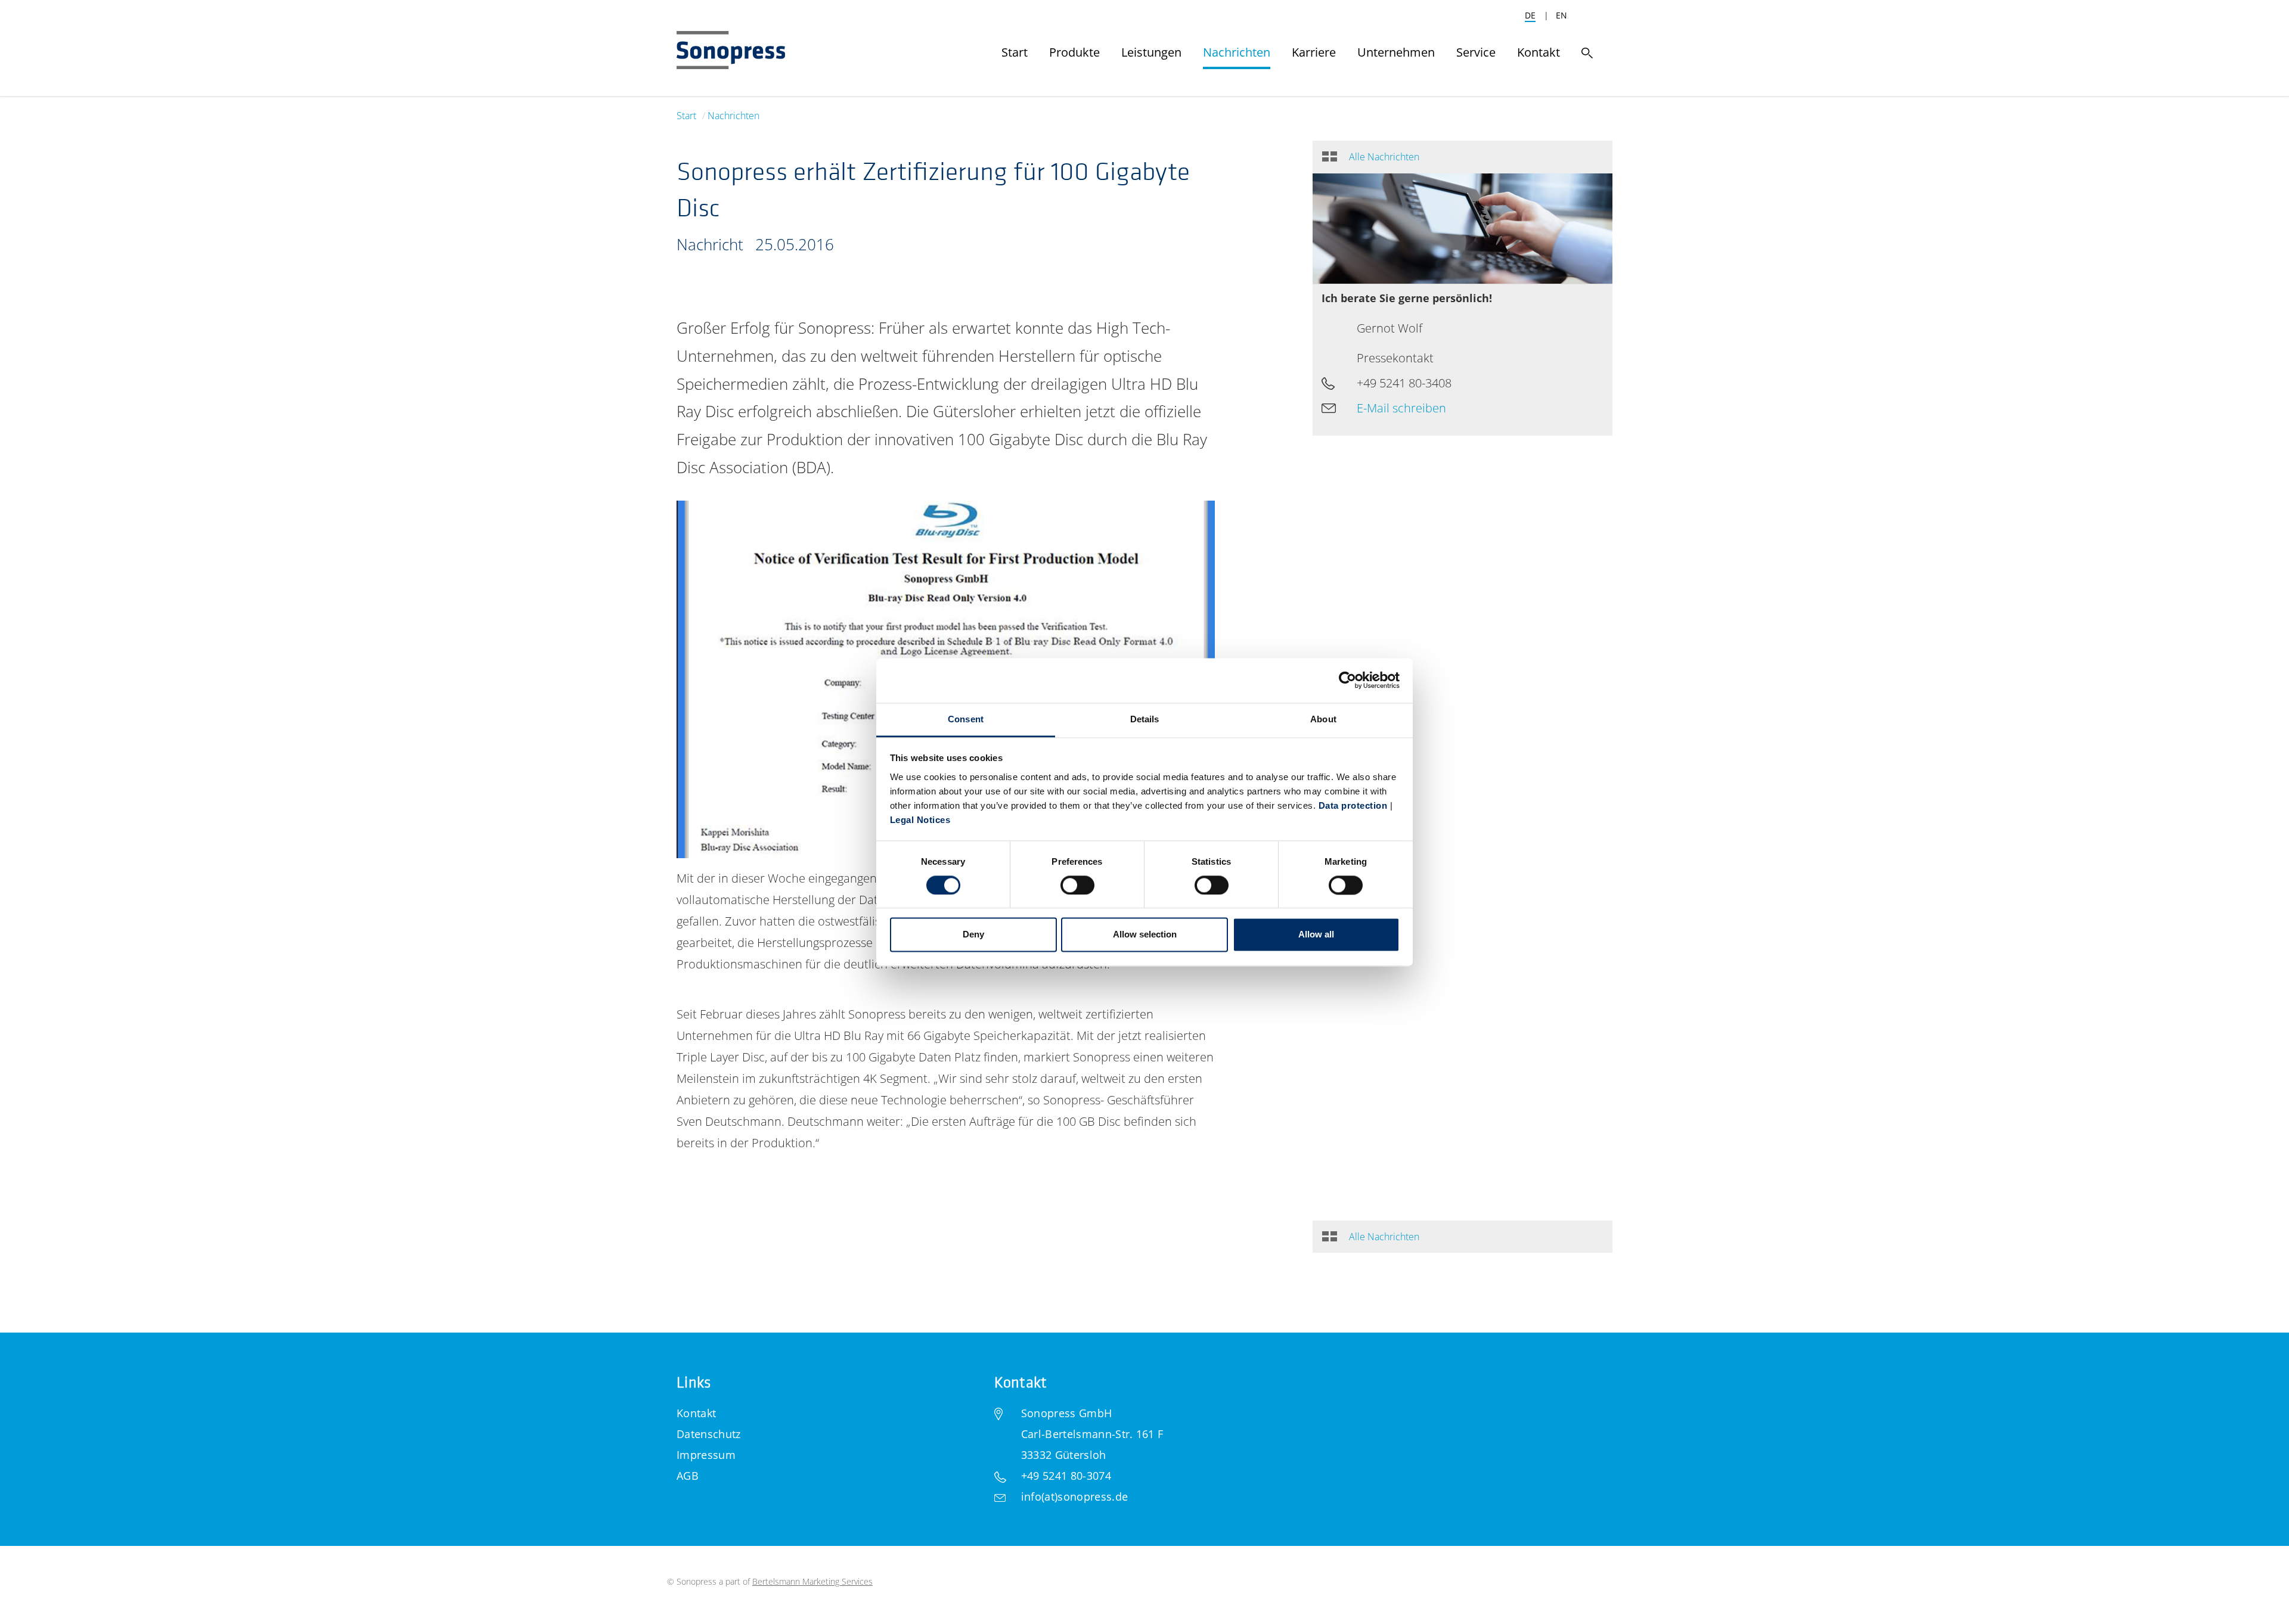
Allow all (1316, 935)
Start (686, 116)
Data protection (1353, 805)
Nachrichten (733, 116)
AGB (688, 1476)
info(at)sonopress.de (1074, 1496)
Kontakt (696, 1413)
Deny (973, 935)
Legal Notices (920, 820)
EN (1561, 15)
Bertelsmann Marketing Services (812, 1581)
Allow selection (1145, 935)
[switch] (1077, 885)
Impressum (706, 1455)
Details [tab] (1145, 719)
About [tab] (1323, 719)
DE (1530, 15)
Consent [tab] (966, 719)
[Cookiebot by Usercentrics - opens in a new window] (1347, 680)
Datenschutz (709, 1434)
